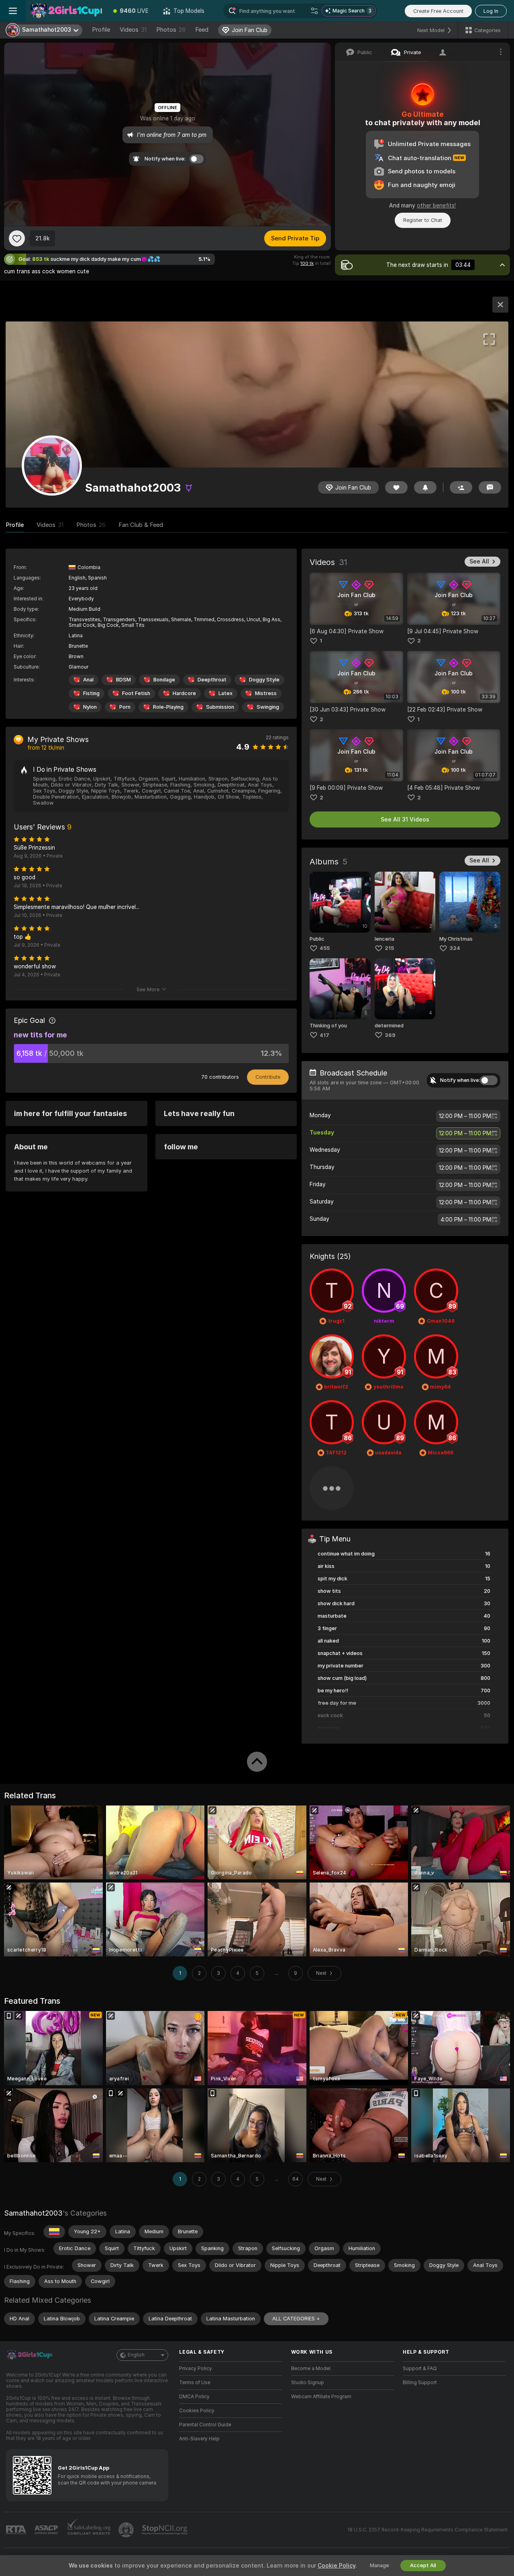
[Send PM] (490, 487)
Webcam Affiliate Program (321, 2397)
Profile (101, 30)
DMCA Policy (194, 2397)
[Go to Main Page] (66, 11)
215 (389, 948)
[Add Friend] (461, 487)
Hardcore (184, 693)
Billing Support (420, 2383)
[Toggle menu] (13, 11)
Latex (225, 693)
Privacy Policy (196, 2369)
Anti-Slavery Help (199, 2439)
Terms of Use (195, 2383)
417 (324, 1035)
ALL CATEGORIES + (296, 2319)
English (136, 2355)
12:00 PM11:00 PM (465, 1116)
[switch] (489, 1080)
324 (455, 948)
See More (148, 989)
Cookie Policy (337, 2566)
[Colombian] (54, 2232)
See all (479, 561)
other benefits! (436, 205)
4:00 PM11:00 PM (466, 1220)
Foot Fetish (136, 693)
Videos (133, 30)
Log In (491, 11)
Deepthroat (212, 680)
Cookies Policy (197, 2411)
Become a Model (311, 2369)
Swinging (268, 707)
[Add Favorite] (17, 238)
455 (325, 948)
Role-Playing (168, 707)
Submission (220, 707)
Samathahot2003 (33, 2213)
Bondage (164, 680)
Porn (125, 707)
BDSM (123, 680)
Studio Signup (308, 2383)
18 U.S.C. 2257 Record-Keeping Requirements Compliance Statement (427, 2530)
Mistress (266, 693)
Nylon (90, 707)
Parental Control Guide (205, 2425)
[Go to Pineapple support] (127, 2530)
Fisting (91, 693)
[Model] (500, 305)
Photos (171, 30)
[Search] (314, 11)
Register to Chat (423, 220)
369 (390, 1035)
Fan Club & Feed (141, 525)
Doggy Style (264, 680)
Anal (88, 680)
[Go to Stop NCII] (165, 2530)
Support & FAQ (420, 2369)
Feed (202, 30)
